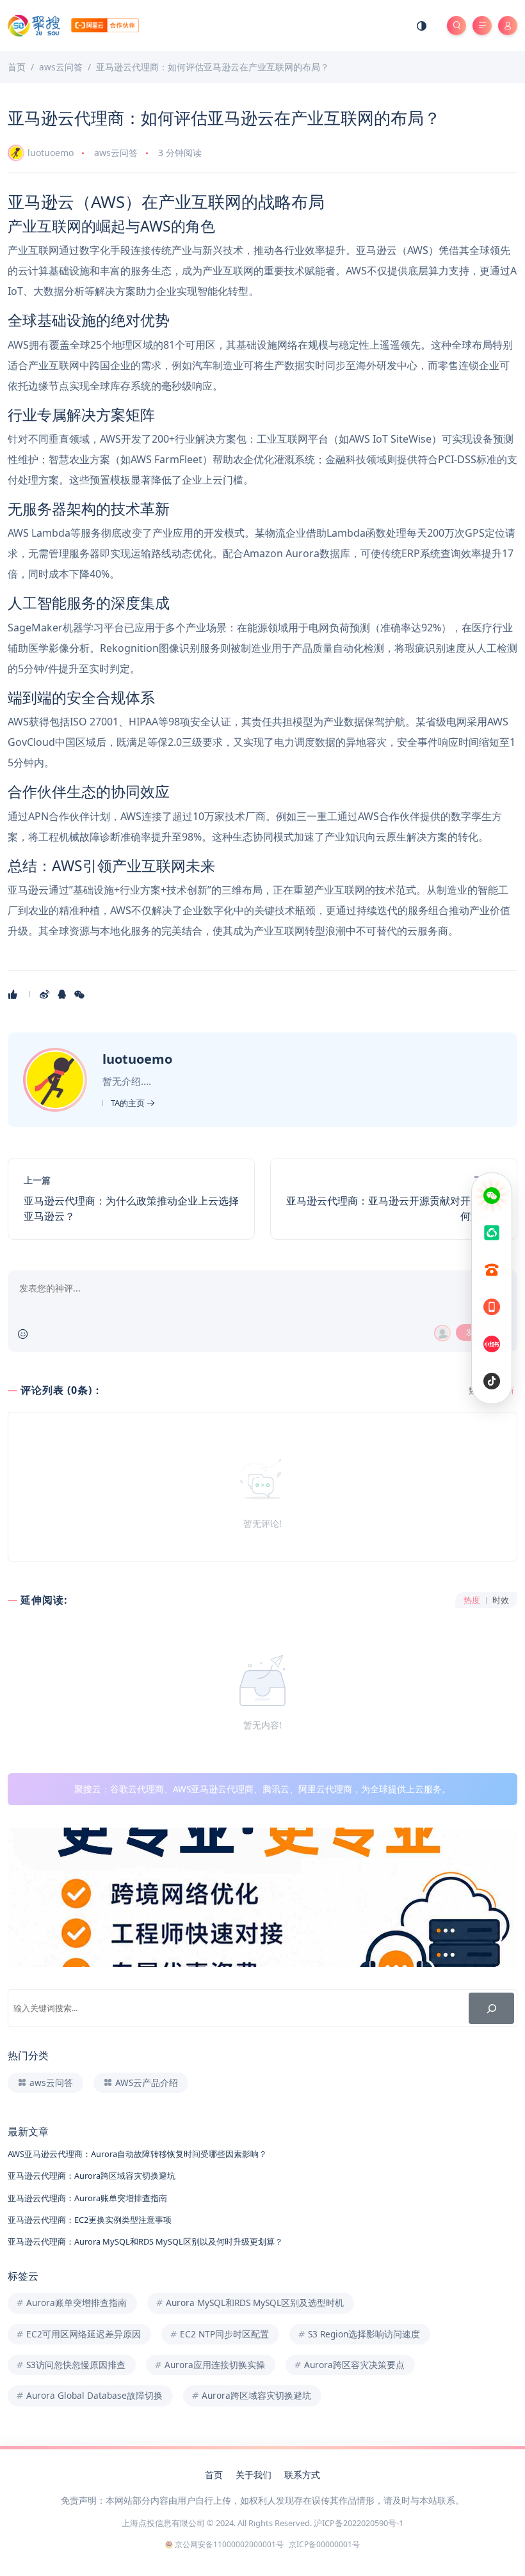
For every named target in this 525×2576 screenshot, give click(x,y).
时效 (501, 1600)
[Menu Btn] (482, 26)
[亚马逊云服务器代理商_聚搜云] (73, 25)
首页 (214, 2475)
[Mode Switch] (422, 26)
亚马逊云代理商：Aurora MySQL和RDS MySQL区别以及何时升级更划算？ (145, 2241)
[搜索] (491, 2008)
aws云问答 (116, 153)
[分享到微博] (46, 994)
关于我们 (254, 2475)
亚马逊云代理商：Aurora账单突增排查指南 (87, 2198)
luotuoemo (51, 153)
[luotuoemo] (57, 1079)
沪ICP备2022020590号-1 (359, 2523)
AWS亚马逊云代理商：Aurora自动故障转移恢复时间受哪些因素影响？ (137, 2154)
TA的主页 (129, 1103)
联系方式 (302, 2475)
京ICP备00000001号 (324, 2544)
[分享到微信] (80, 994)
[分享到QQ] (63, 994)
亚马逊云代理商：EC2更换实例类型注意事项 (90, 2220)
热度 (472, 1600)
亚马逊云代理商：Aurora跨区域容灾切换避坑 (92, 2176)
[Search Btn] (456, 26)
